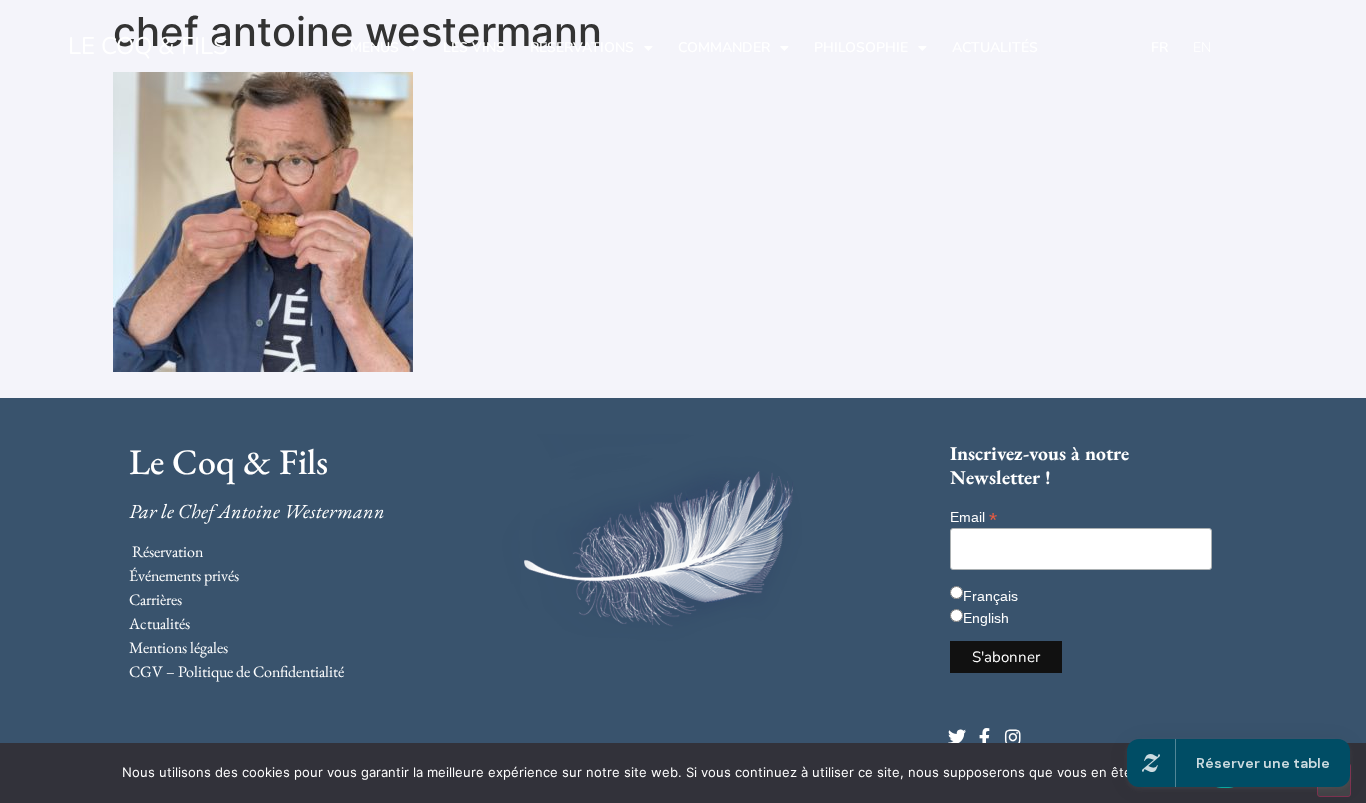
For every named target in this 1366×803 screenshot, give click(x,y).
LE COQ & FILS (148, 46)
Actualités (995, 47)
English (986, 618)
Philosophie (861, 47)
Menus (374, 47)
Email (973, 516)
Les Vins (474, 47)
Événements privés (184, 575)
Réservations (582, 47)
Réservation (167, 551)
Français (990, 596)
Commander (724, 47)
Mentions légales (178, 647)
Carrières (155, 599)
